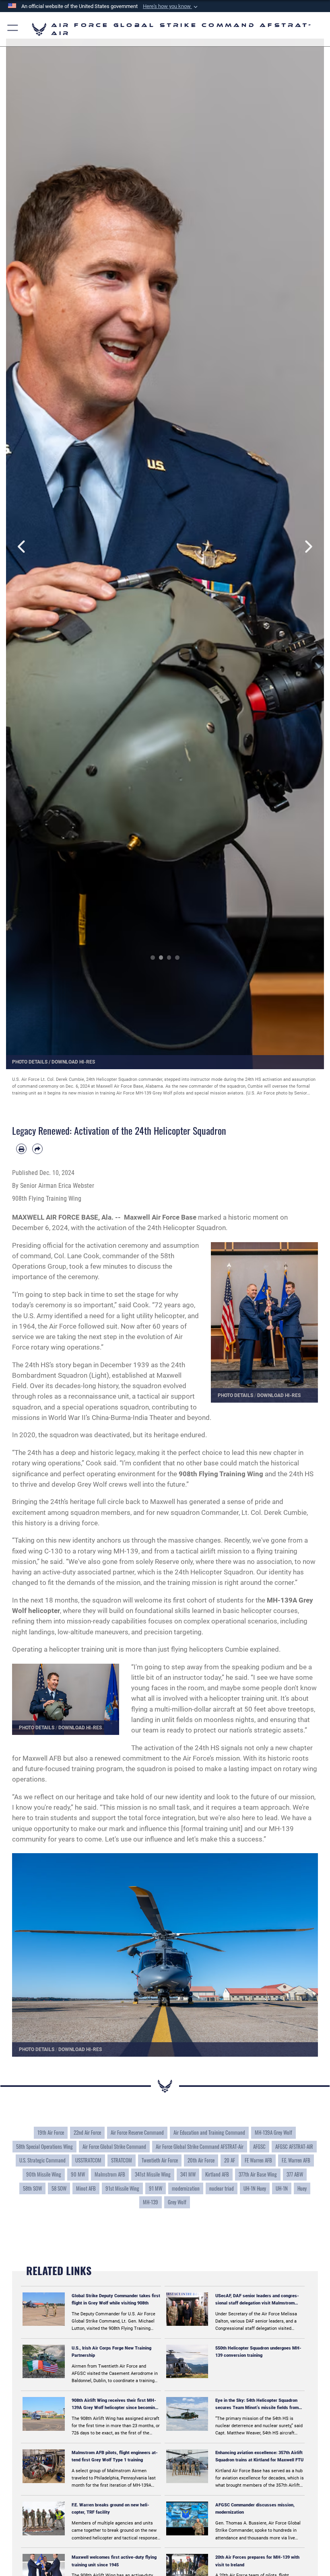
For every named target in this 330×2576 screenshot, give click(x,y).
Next (308, 547)
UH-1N (282, 2188)
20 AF (230, 2160)
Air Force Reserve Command (137, 2132)
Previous (22, 547)
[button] (171, 6)
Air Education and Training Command (209, 2132)
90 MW (78, 2174)
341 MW (188, 2174)
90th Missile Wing (44, 2174)
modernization (186, 2188)
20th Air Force (201, 2160)
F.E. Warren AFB (296, 2160)
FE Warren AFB (258, 2160)
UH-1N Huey (255, 2188)
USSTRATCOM (88, 2160)
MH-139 (151, 2202)
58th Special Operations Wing (44, 2146)
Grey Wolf (177, 2202)
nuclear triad (222, 2188)
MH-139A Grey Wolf (273, 2132)
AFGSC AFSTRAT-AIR (294, 2146)
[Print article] (21, 1149)
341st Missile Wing (153, 2174)
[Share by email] (37, 1149)
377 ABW (295, 2174)
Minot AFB (86, 2188)
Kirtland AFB (217, 2174)
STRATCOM (122, 2160)
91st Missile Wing (122, 2188)
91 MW (156, 2188)
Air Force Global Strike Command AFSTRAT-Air (200, 2146)
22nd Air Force (87, 2132)
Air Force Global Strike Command (114, 2146)
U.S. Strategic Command (42, 2160)
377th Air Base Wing (258, 2174)
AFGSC (259, 2146)
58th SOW (32, 2188)
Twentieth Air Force (160, 2160)
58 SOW (59, 2188)
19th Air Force (51, 2132)
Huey (302, 2188)
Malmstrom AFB (110, 2174)
